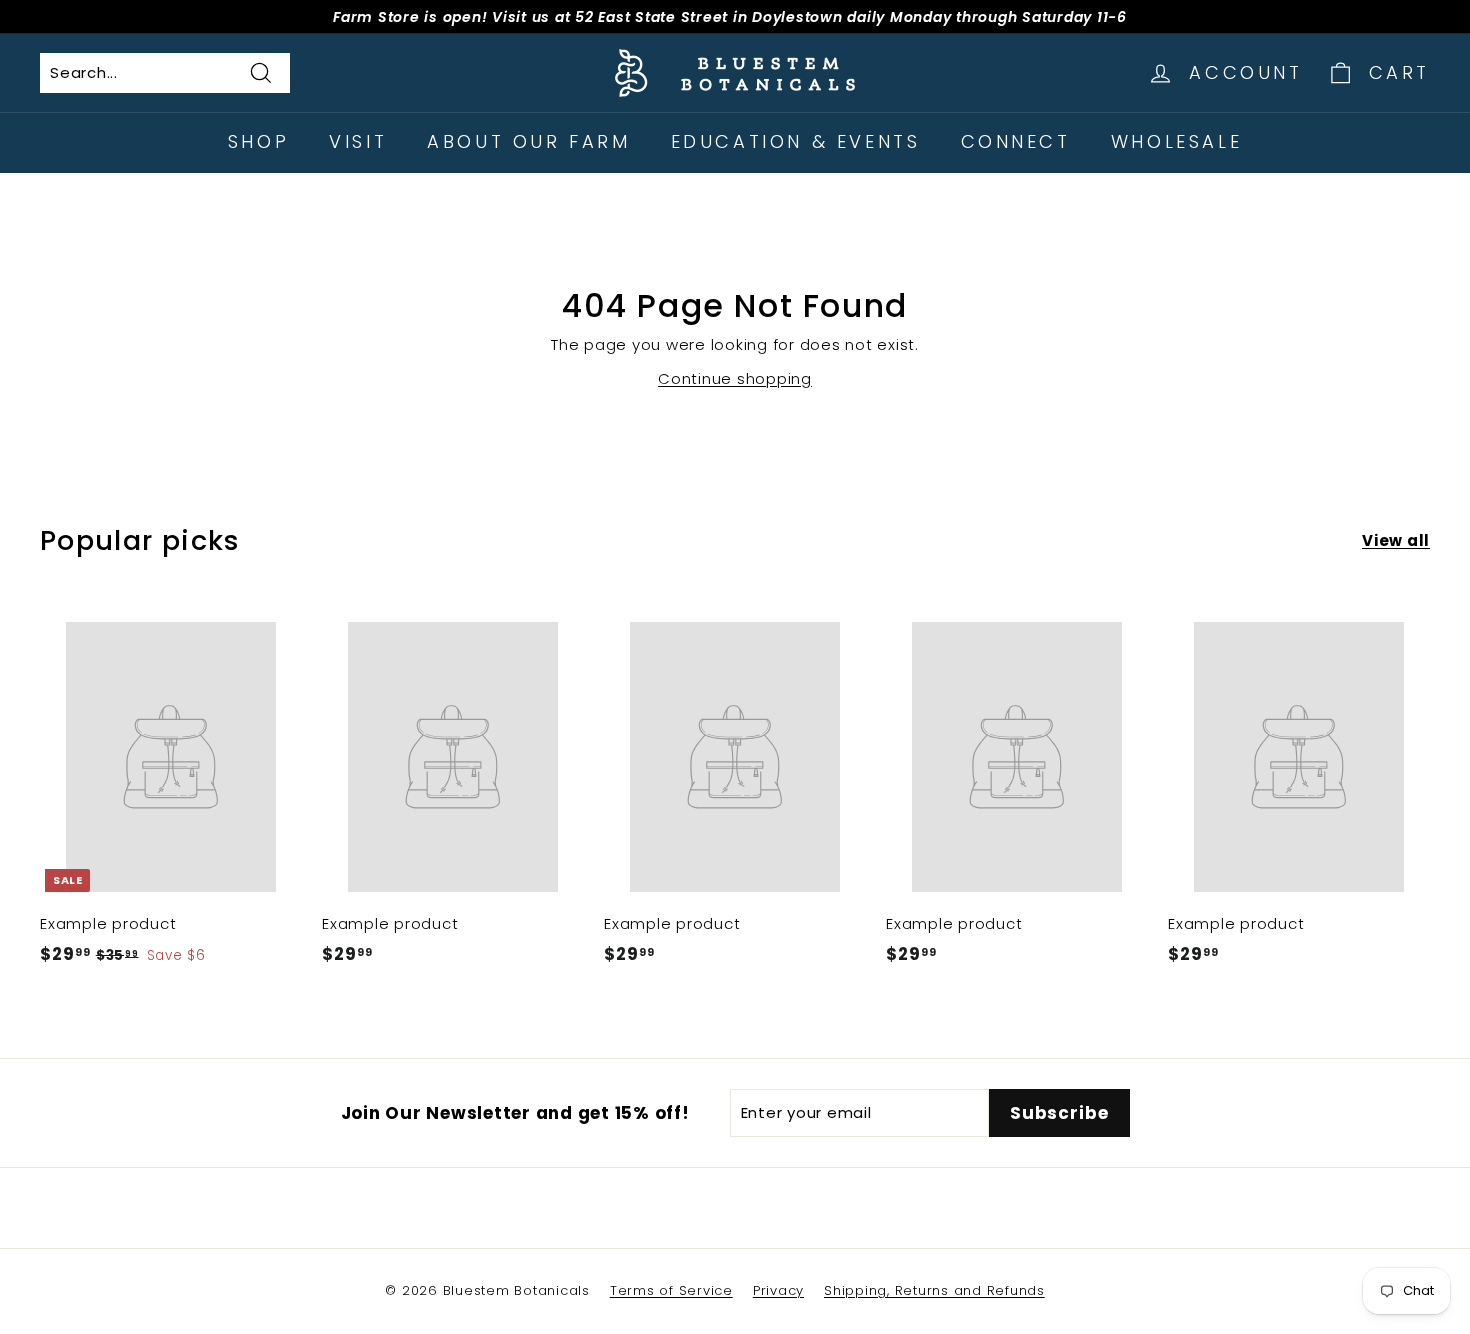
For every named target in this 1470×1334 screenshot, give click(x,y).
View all (1396, 540)
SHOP (258, 141)
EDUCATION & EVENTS (796, 141)
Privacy (778, 1290)
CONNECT (1016, 141)
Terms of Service (671, 1290)
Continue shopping (735, 378)
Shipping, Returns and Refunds (934, 1290)
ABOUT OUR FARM (528, 141)
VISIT (358, 141)
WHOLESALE (1176, 141)
